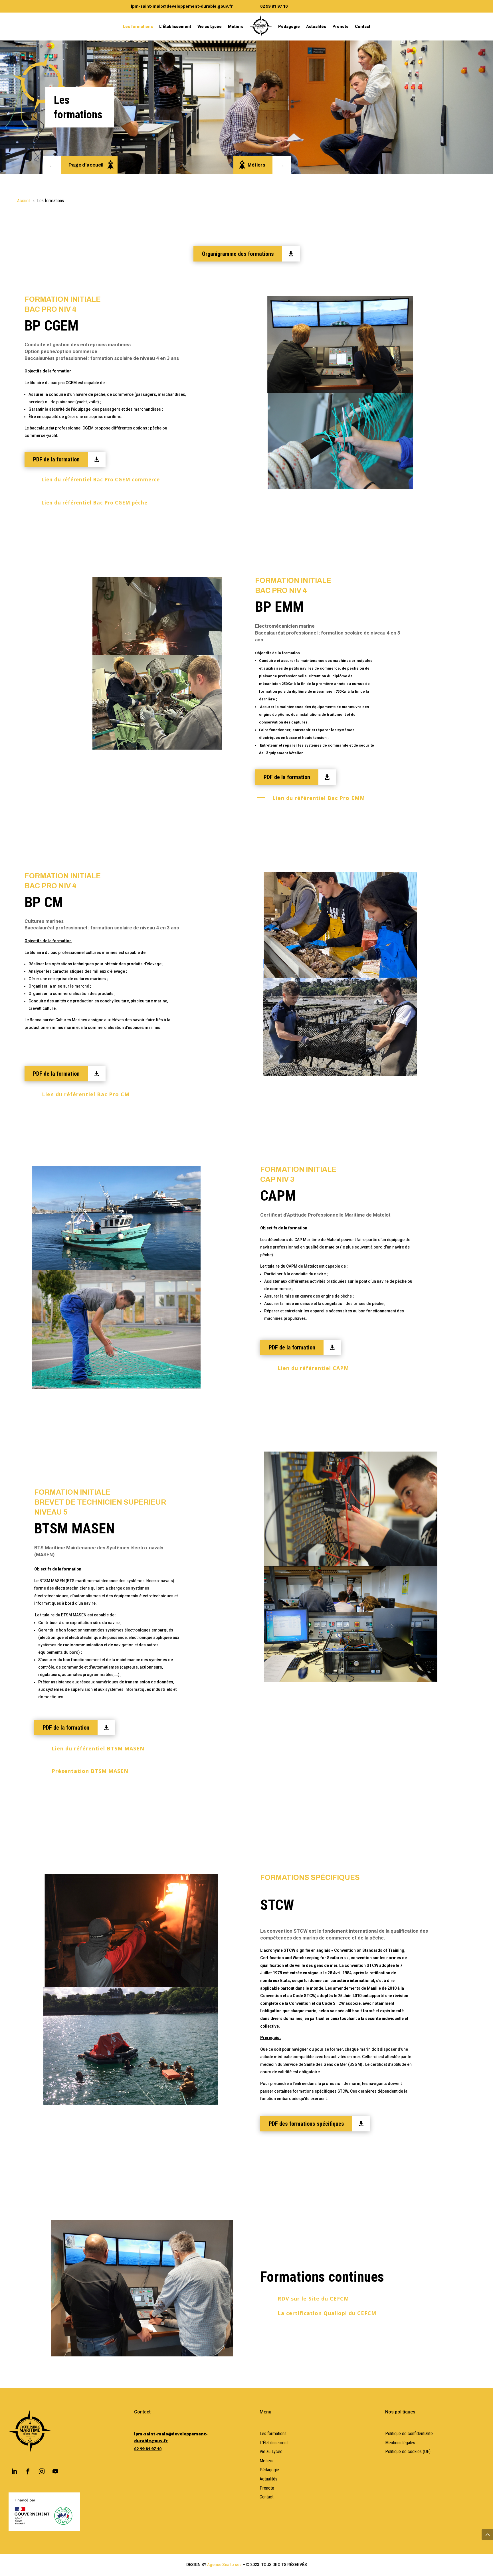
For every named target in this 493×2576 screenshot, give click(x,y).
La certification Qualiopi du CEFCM (327, 2313)
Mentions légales (400, 2443)
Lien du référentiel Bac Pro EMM (319, 798)
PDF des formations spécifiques (306, 2124)
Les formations (138, 27)
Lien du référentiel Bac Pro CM (86, 1094)
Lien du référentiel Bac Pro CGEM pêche (94, 503)
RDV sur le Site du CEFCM (313, 2299)
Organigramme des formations (238, 254)
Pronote (341, 27)
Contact (363, 27)
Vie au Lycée (210, 27)
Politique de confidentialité (409, 2434)
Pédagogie (289, 27)
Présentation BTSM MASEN (90, 1771)
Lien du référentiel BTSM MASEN (98, 1748)
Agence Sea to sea (224, 2565)
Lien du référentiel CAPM (313, 1368)
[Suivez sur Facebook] (28, 2471)
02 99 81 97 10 (274, 6)
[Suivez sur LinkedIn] (14, 2471)
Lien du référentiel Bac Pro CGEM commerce (101, 480)
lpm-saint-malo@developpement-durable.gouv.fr (182, 6)
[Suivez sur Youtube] (55, 2471)
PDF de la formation (56, 459)
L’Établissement (175, 27)
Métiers (236, 27)
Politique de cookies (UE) (408, 2452)
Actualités (316, 27)
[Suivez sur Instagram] (42, 2471)
